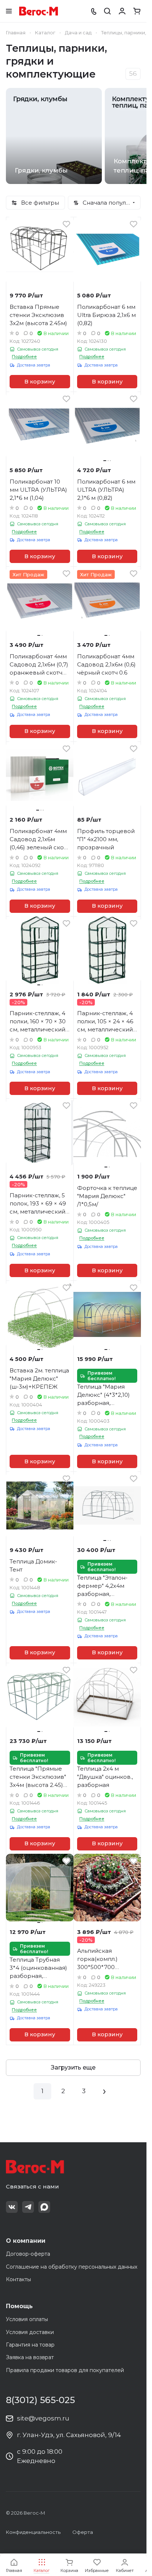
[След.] (104, 2091)
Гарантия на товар (30, 2345)
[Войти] (122, 11)
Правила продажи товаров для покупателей (65, 2370)
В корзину (40, 382)
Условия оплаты (27, 2319)
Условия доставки (30, 2332)
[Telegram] (28, 2207)
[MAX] (44, 2207)
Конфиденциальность (33, 2532)
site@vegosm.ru (43, 2418)
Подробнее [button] (24, 356)
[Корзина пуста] (137, 11)
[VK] (12, 2207)
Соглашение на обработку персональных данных (72, 2267)
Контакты (18, 2279)
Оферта (83, 2532)
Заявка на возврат (30, 2357)
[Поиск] (107, 11)
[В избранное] (66, 224)
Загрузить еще (73, 2067)
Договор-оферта (28, 2254)
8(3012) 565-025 (40, 2400)
